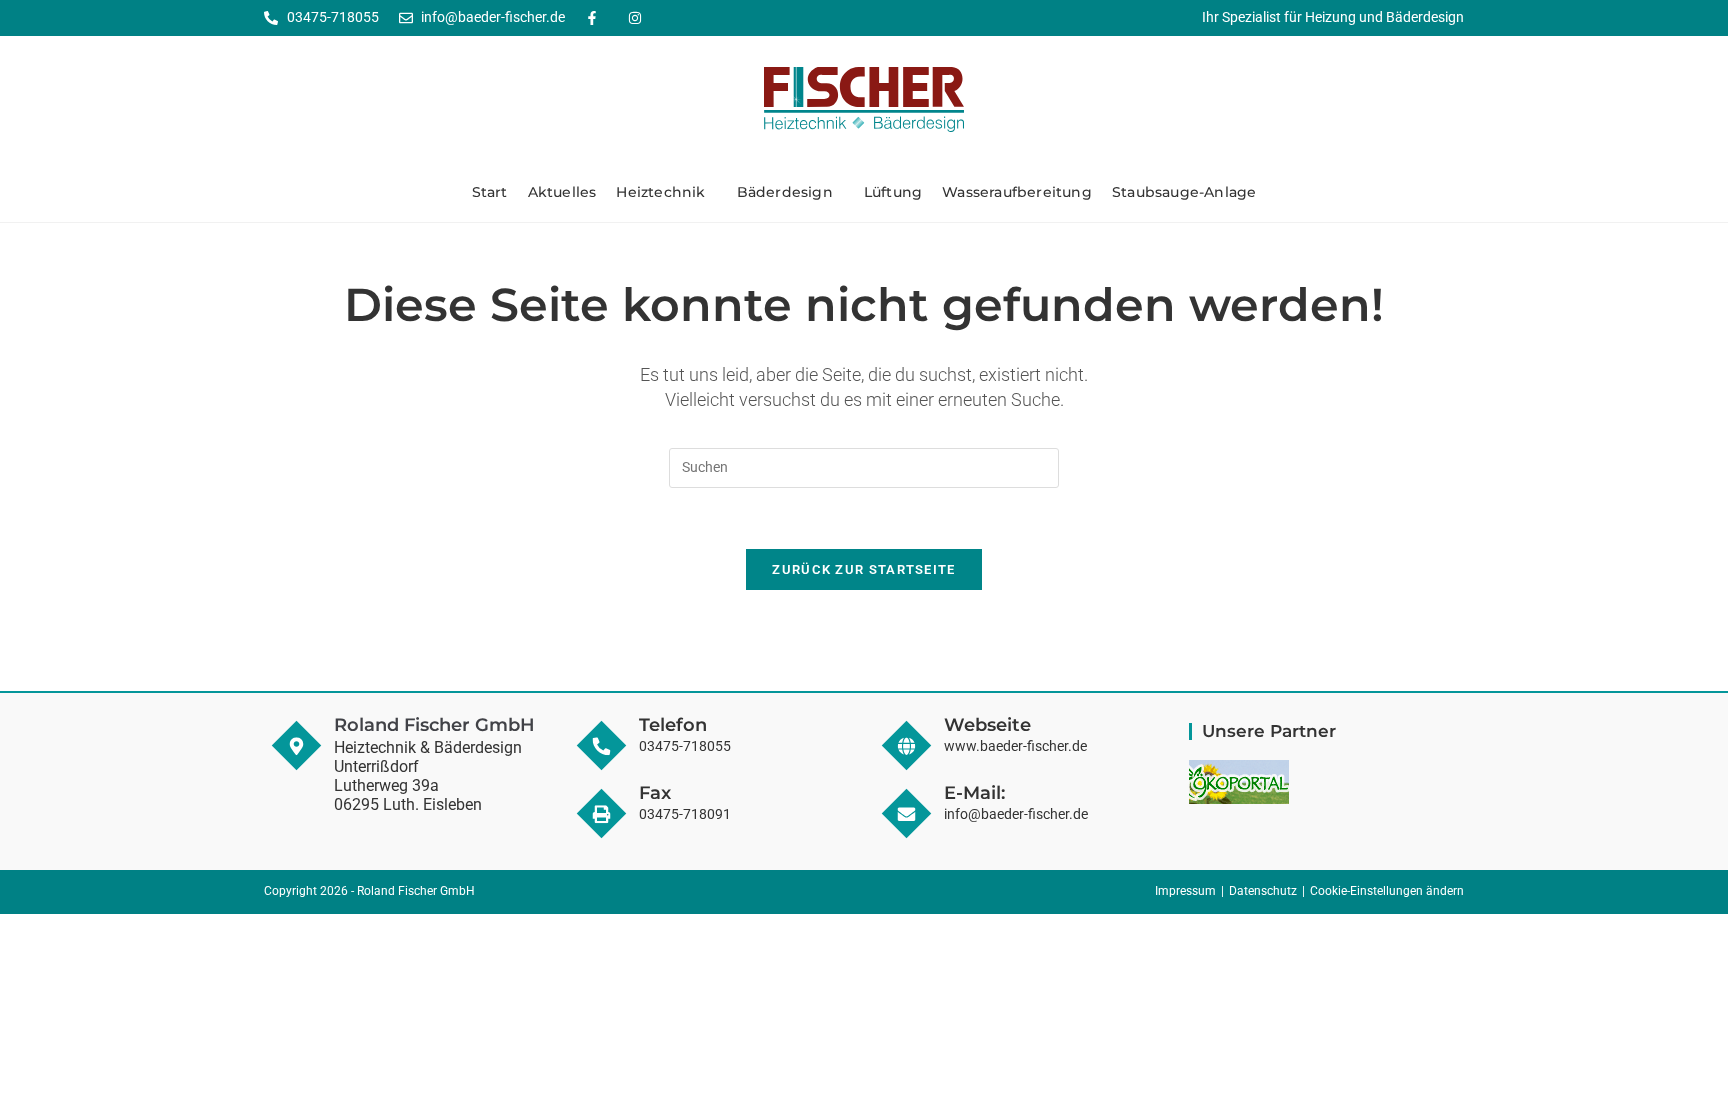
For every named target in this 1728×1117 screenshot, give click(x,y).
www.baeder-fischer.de (1015, 746)
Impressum (1185, 891)
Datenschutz (1263, 891)
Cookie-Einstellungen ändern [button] (1387, 891)
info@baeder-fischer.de (1016, 814)
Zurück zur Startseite (863, 569)
